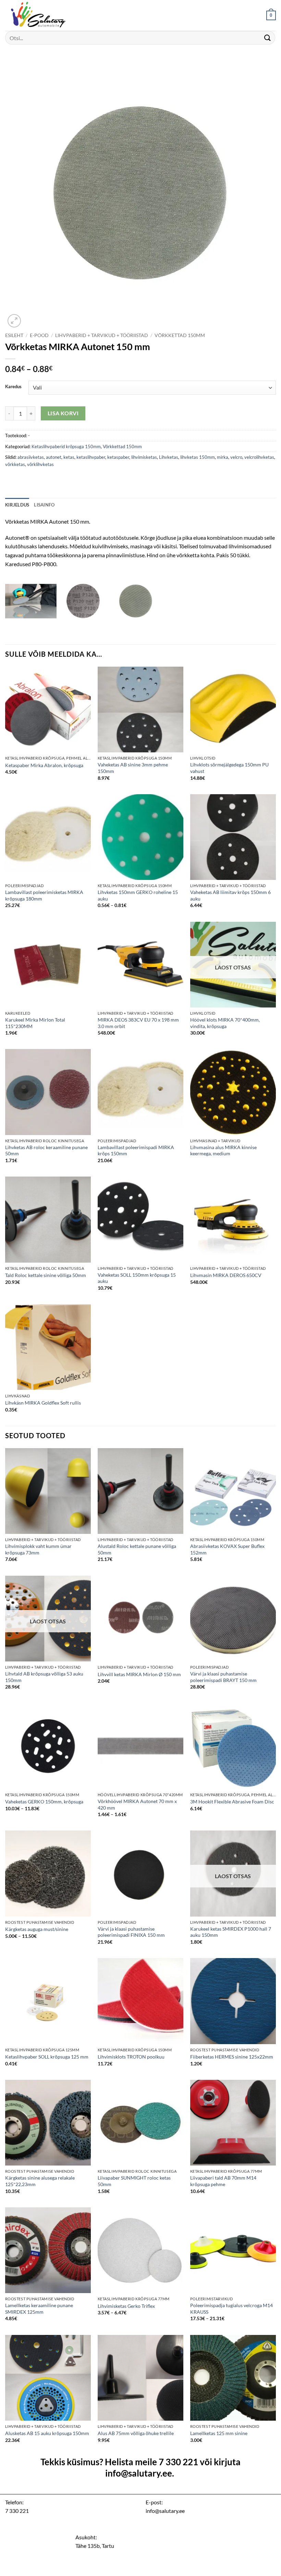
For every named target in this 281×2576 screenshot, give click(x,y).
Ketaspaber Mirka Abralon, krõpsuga (44, 765)
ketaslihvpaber (91, 457)
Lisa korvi (63, 413)
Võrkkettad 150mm (180, 335)
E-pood (39, 335)
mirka (223, 457)
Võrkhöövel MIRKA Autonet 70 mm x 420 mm (137, 1804)
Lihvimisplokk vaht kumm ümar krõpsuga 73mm (38, 1549)
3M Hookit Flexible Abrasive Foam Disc (232, 1802)
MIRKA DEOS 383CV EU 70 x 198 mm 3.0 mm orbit (138, 1023)
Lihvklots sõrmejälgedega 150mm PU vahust (229, 768)
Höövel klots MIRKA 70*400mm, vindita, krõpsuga (225, 1023)
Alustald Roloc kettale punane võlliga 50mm (137, 1549)
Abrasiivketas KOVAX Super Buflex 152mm (227, 1549)
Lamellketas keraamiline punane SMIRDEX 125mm (39, 2309)
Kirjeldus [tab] (17, 505)
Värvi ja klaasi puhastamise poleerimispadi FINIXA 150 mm (131, 1932)
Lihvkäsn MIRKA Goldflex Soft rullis (43, 1403)
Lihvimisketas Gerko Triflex (126, 2306)
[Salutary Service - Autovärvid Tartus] (39, 15)
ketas (69, 457)
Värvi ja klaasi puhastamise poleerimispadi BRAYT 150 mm (223, 1677)
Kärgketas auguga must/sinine (37, 1929)
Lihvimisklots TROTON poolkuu (131, 2057)
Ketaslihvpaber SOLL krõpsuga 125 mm (47, 2057)
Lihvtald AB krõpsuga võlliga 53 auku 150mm (44, 1677)
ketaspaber (118, 457)
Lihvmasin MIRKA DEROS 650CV (226, 1275)
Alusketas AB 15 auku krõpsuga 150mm (47, 2433)
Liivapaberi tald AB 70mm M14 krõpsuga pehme (223, 2181)
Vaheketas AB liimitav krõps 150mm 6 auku (230, 895)
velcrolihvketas (259, 457)
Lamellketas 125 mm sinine (219, 2433)
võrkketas (15, 464)
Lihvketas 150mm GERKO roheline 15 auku (138, 895)
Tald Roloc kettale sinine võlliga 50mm (46, 1275)
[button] (271, 15)
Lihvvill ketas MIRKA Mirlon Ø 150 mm (139, 1674)
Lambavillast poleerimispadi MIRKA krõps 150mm (136, 1150)
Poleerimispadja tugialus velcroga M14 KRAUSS (231, 2309)
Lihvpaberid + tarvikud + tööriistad (102, 335)
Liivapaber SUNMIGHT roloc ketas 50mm (134, 2181)
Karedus (13, 387)
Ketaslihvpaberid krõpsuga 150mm (66, 446)
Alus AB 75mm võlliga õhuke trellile (136, 2433)
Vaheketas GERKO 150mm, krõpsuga (44, 1802)
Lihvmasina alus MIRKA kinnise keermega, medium (223, 1150)
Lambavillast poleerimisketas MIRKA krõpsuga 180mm (44, 895)
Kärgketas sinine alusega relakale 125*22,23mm (40, 2181)
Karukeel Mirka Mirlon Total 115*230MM (35, 1023)
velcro (236, 457)
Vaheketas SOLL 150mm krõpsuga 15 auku (137, 1278)
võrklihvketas (40, 464)
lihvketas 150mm (198, 457)
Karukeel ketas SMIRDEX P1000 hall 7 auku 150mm (231, 1932)
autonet (54, 457)
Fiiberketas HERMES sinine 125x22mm (232, 2057)
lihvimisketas (144, 457)
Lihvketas (169, 457)
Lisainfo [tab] (44, 505)
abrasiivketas (31, 457)
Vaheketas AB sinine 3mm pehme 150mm (133, 768)
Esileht (14, 335)
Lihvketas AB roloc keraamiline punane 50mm (46, 1150)
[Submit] (268, 38)
